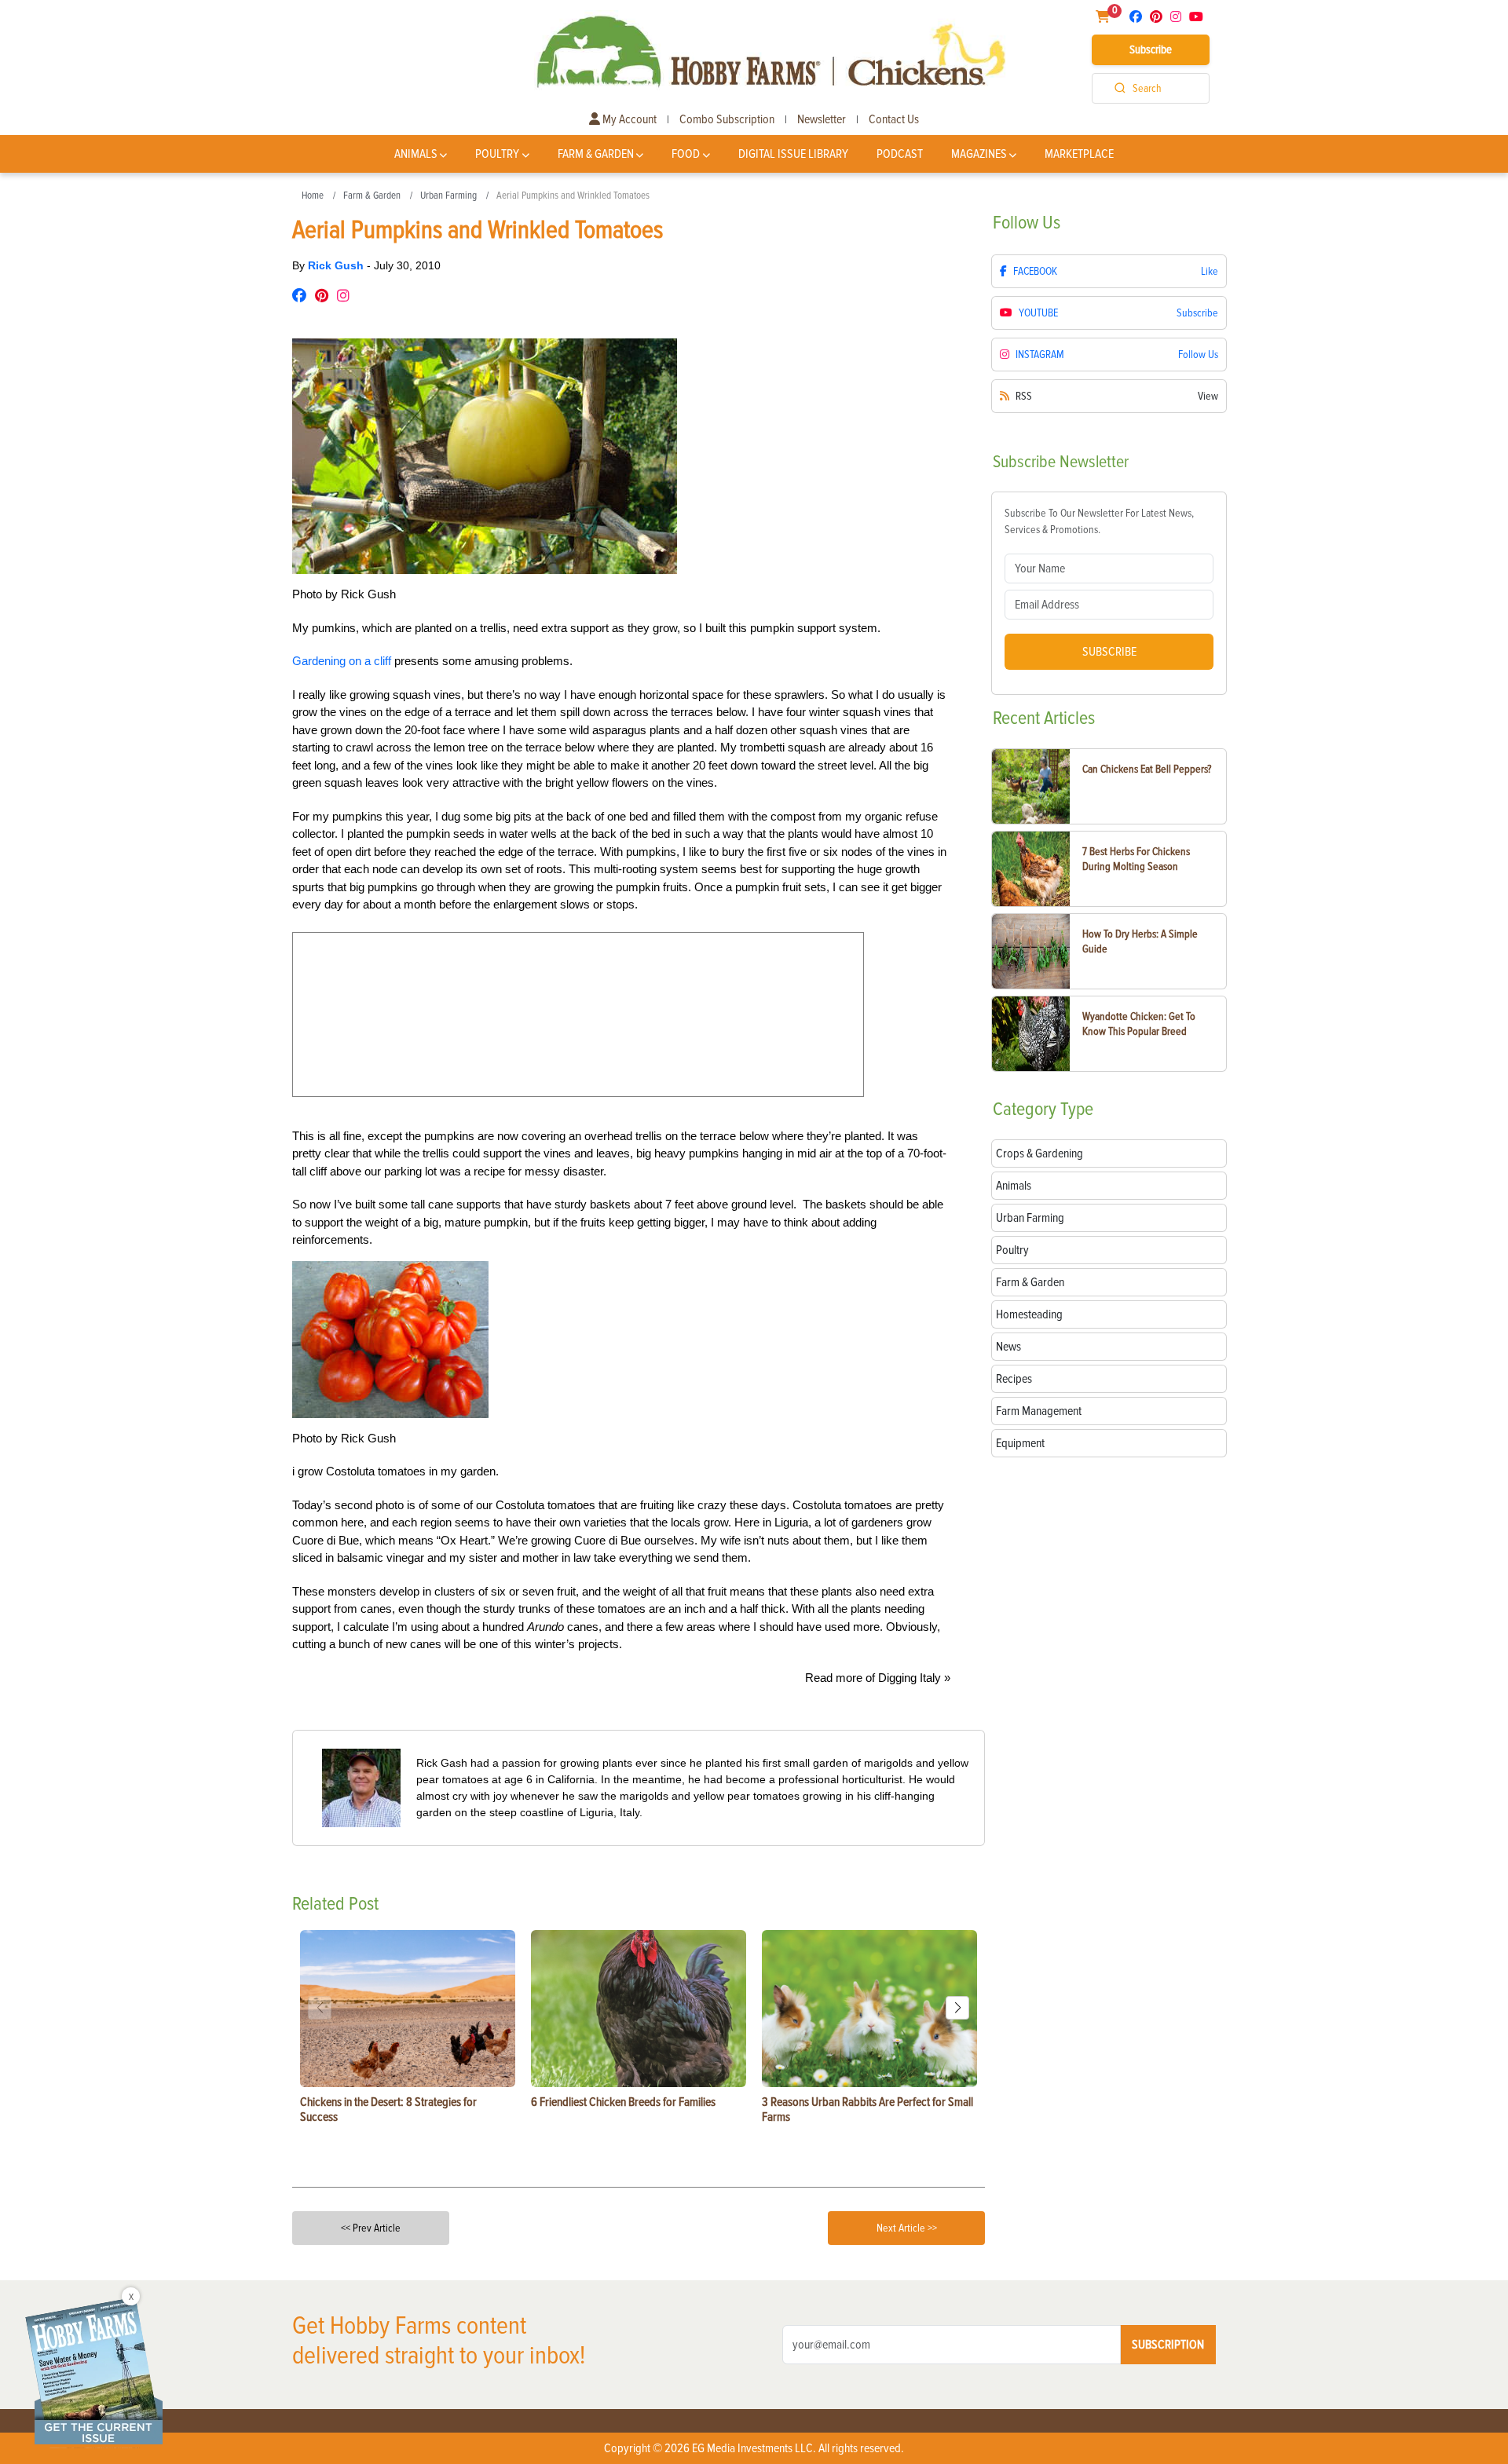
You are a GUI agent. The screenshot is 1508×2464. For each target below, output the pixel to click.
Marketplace (1079, 154)
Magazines (979, 154)
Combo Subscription (727, 119)
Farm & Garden (596, 154)
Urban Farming (448, 196)
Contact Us (894, 119)
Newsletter (822, 119)
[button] (957, 2008)
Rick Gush (337, 265)
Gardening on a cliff (343, 661)
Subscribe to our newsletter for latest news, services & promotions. (1099, 521)
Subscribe (1151, 49)
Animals (416, 154)
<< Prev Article (371, 2228)
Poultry (497, 154)
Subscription (1168, 2345)
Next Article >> (907, 2228)
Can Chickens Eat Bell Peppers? (1147, 769)
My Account (628, 119)
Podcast (900, 154)
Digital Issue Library (793, 154)
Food (686, 154)
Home (313, 196)
